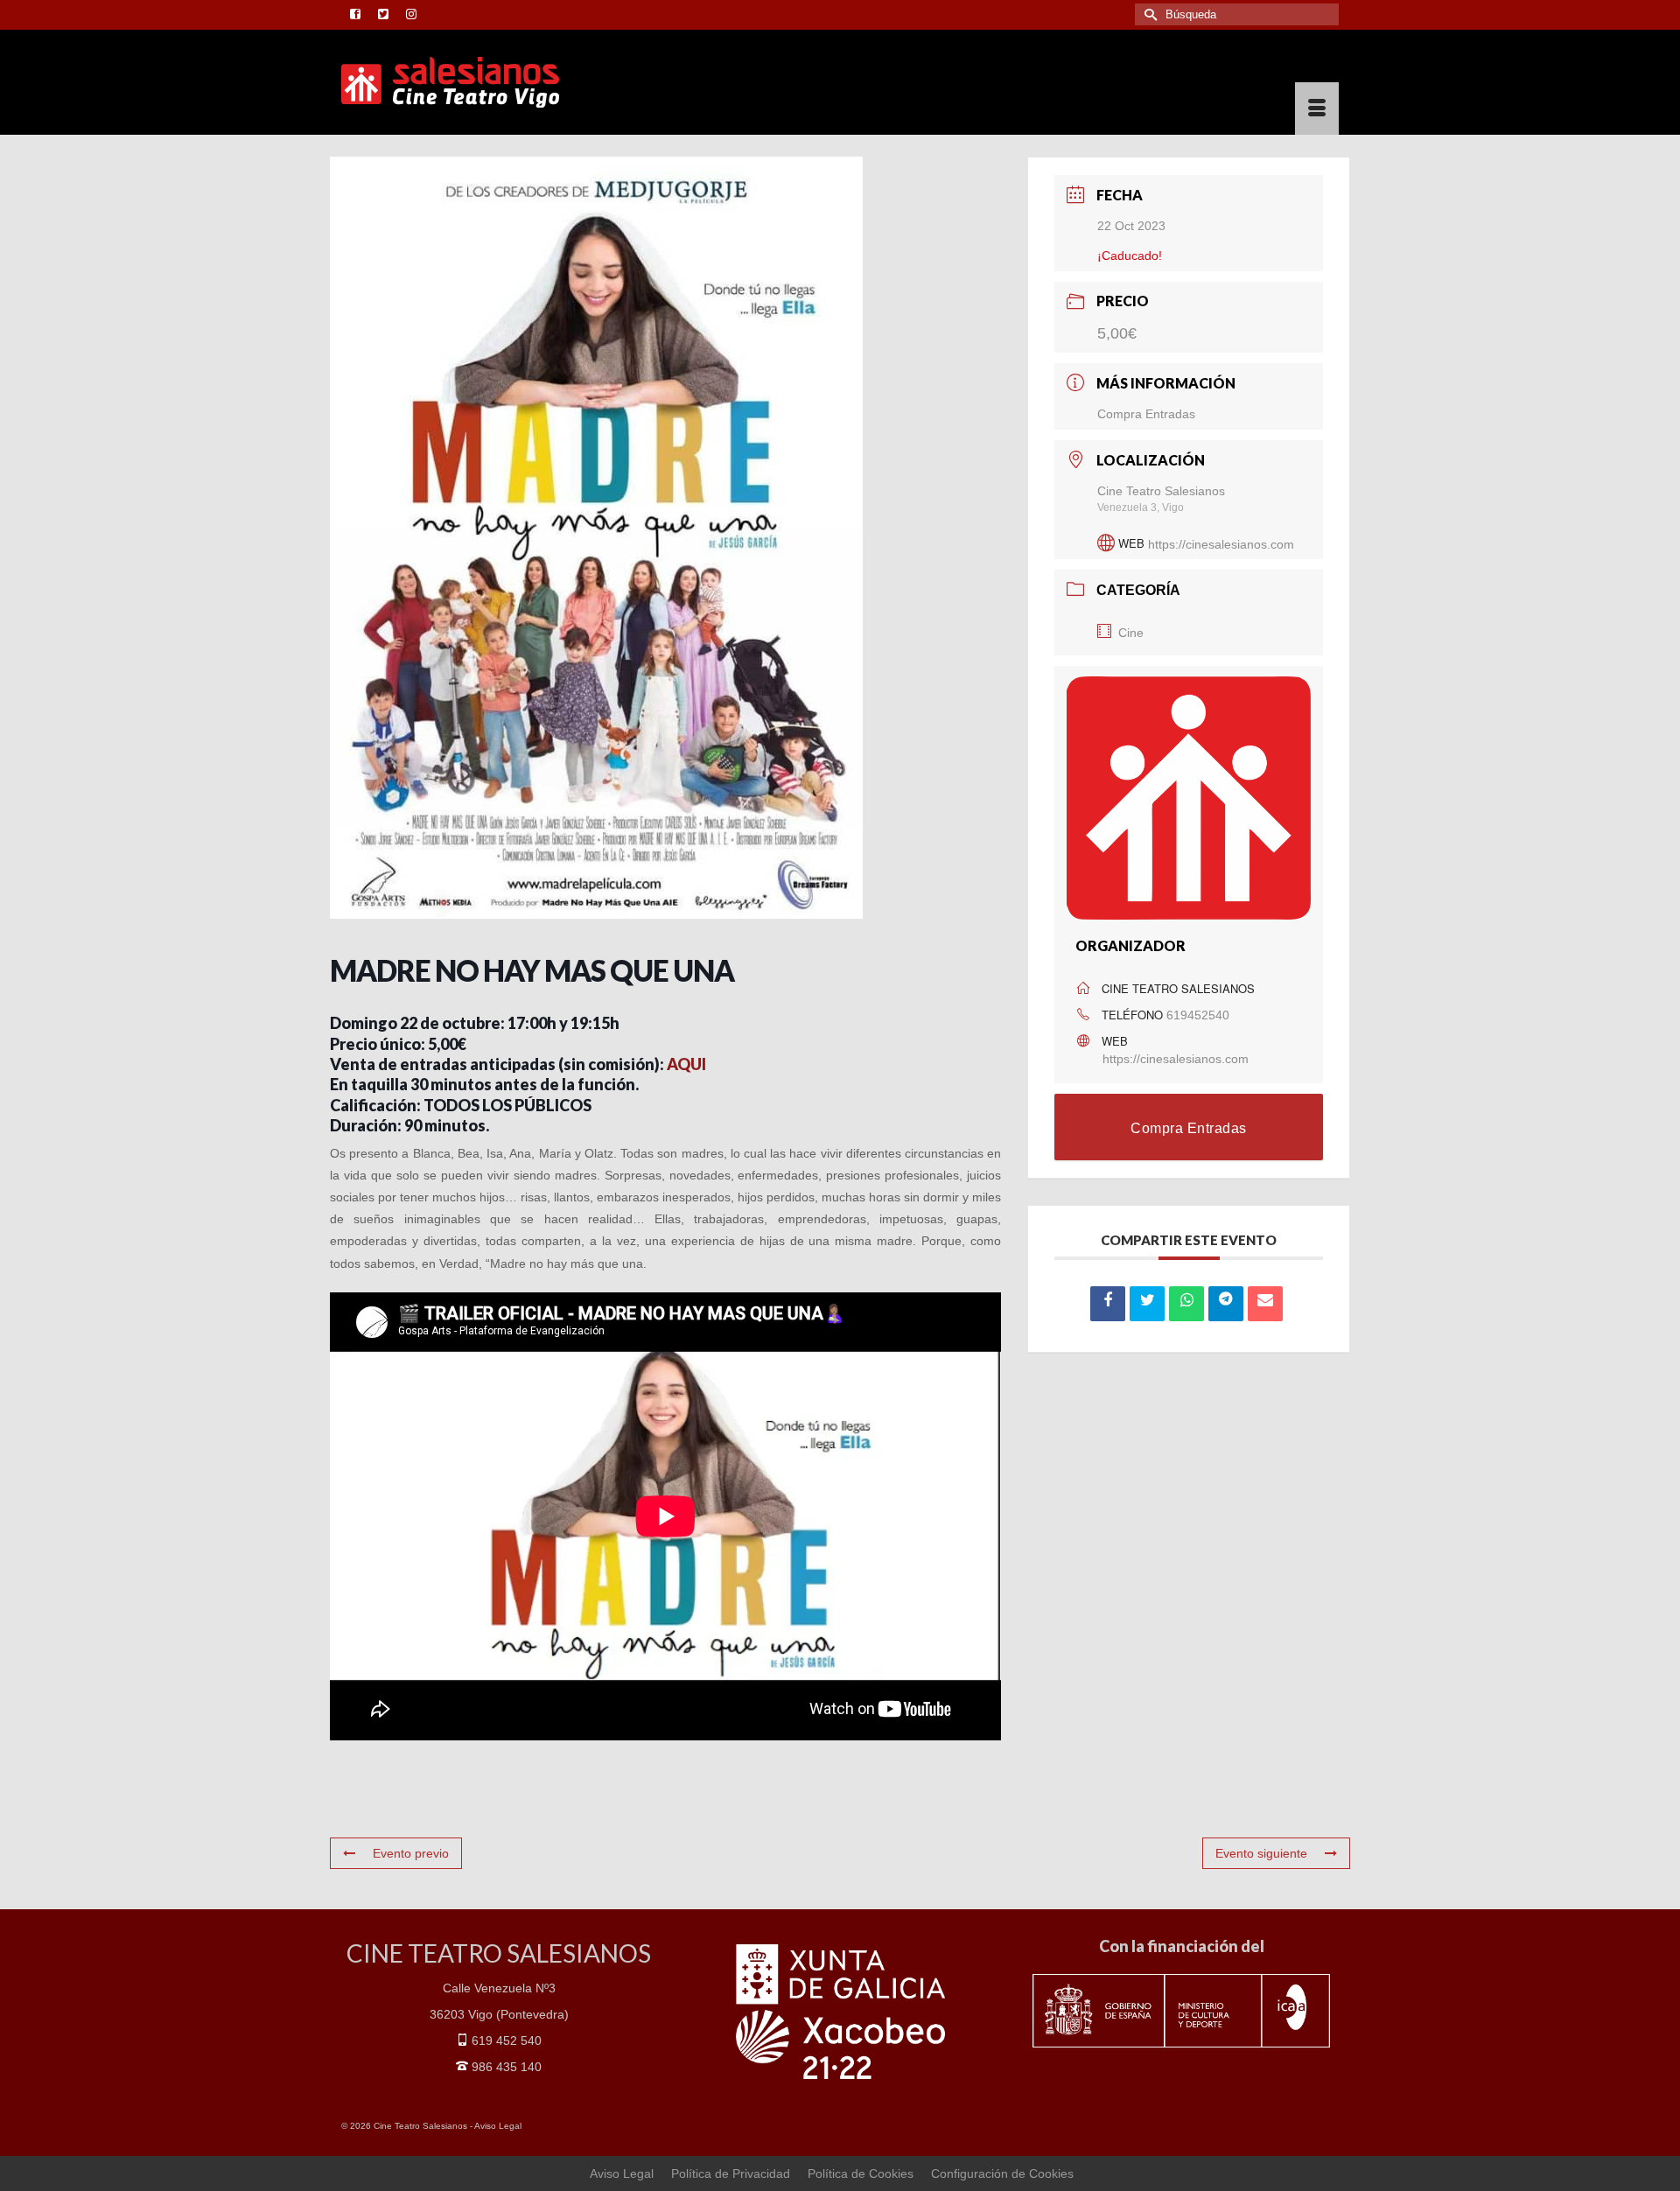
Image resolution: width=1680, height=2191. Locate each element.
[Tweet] (1147, 1304)
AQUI (686, 1064)
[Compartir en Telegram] (1226, 1304)
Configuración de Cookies (1002, 2173)
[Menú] (1317, 108)
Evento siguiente (1261, 1853)
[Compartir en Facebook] (1108, 1304)
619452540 (1198, 1015)
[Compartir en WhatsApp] (1186, 1304)
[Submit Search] (1148, 14)
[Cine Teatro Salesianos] (499, 82)
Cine (1131, 633)
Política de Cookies (861, 2173)
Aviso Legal (498, 2126)
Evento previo (411, 1853)
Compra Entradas (1146, 414)
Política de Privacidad (731, 2173)
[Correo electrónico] (1265, 1304)
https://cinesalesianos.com (1221, 543)
